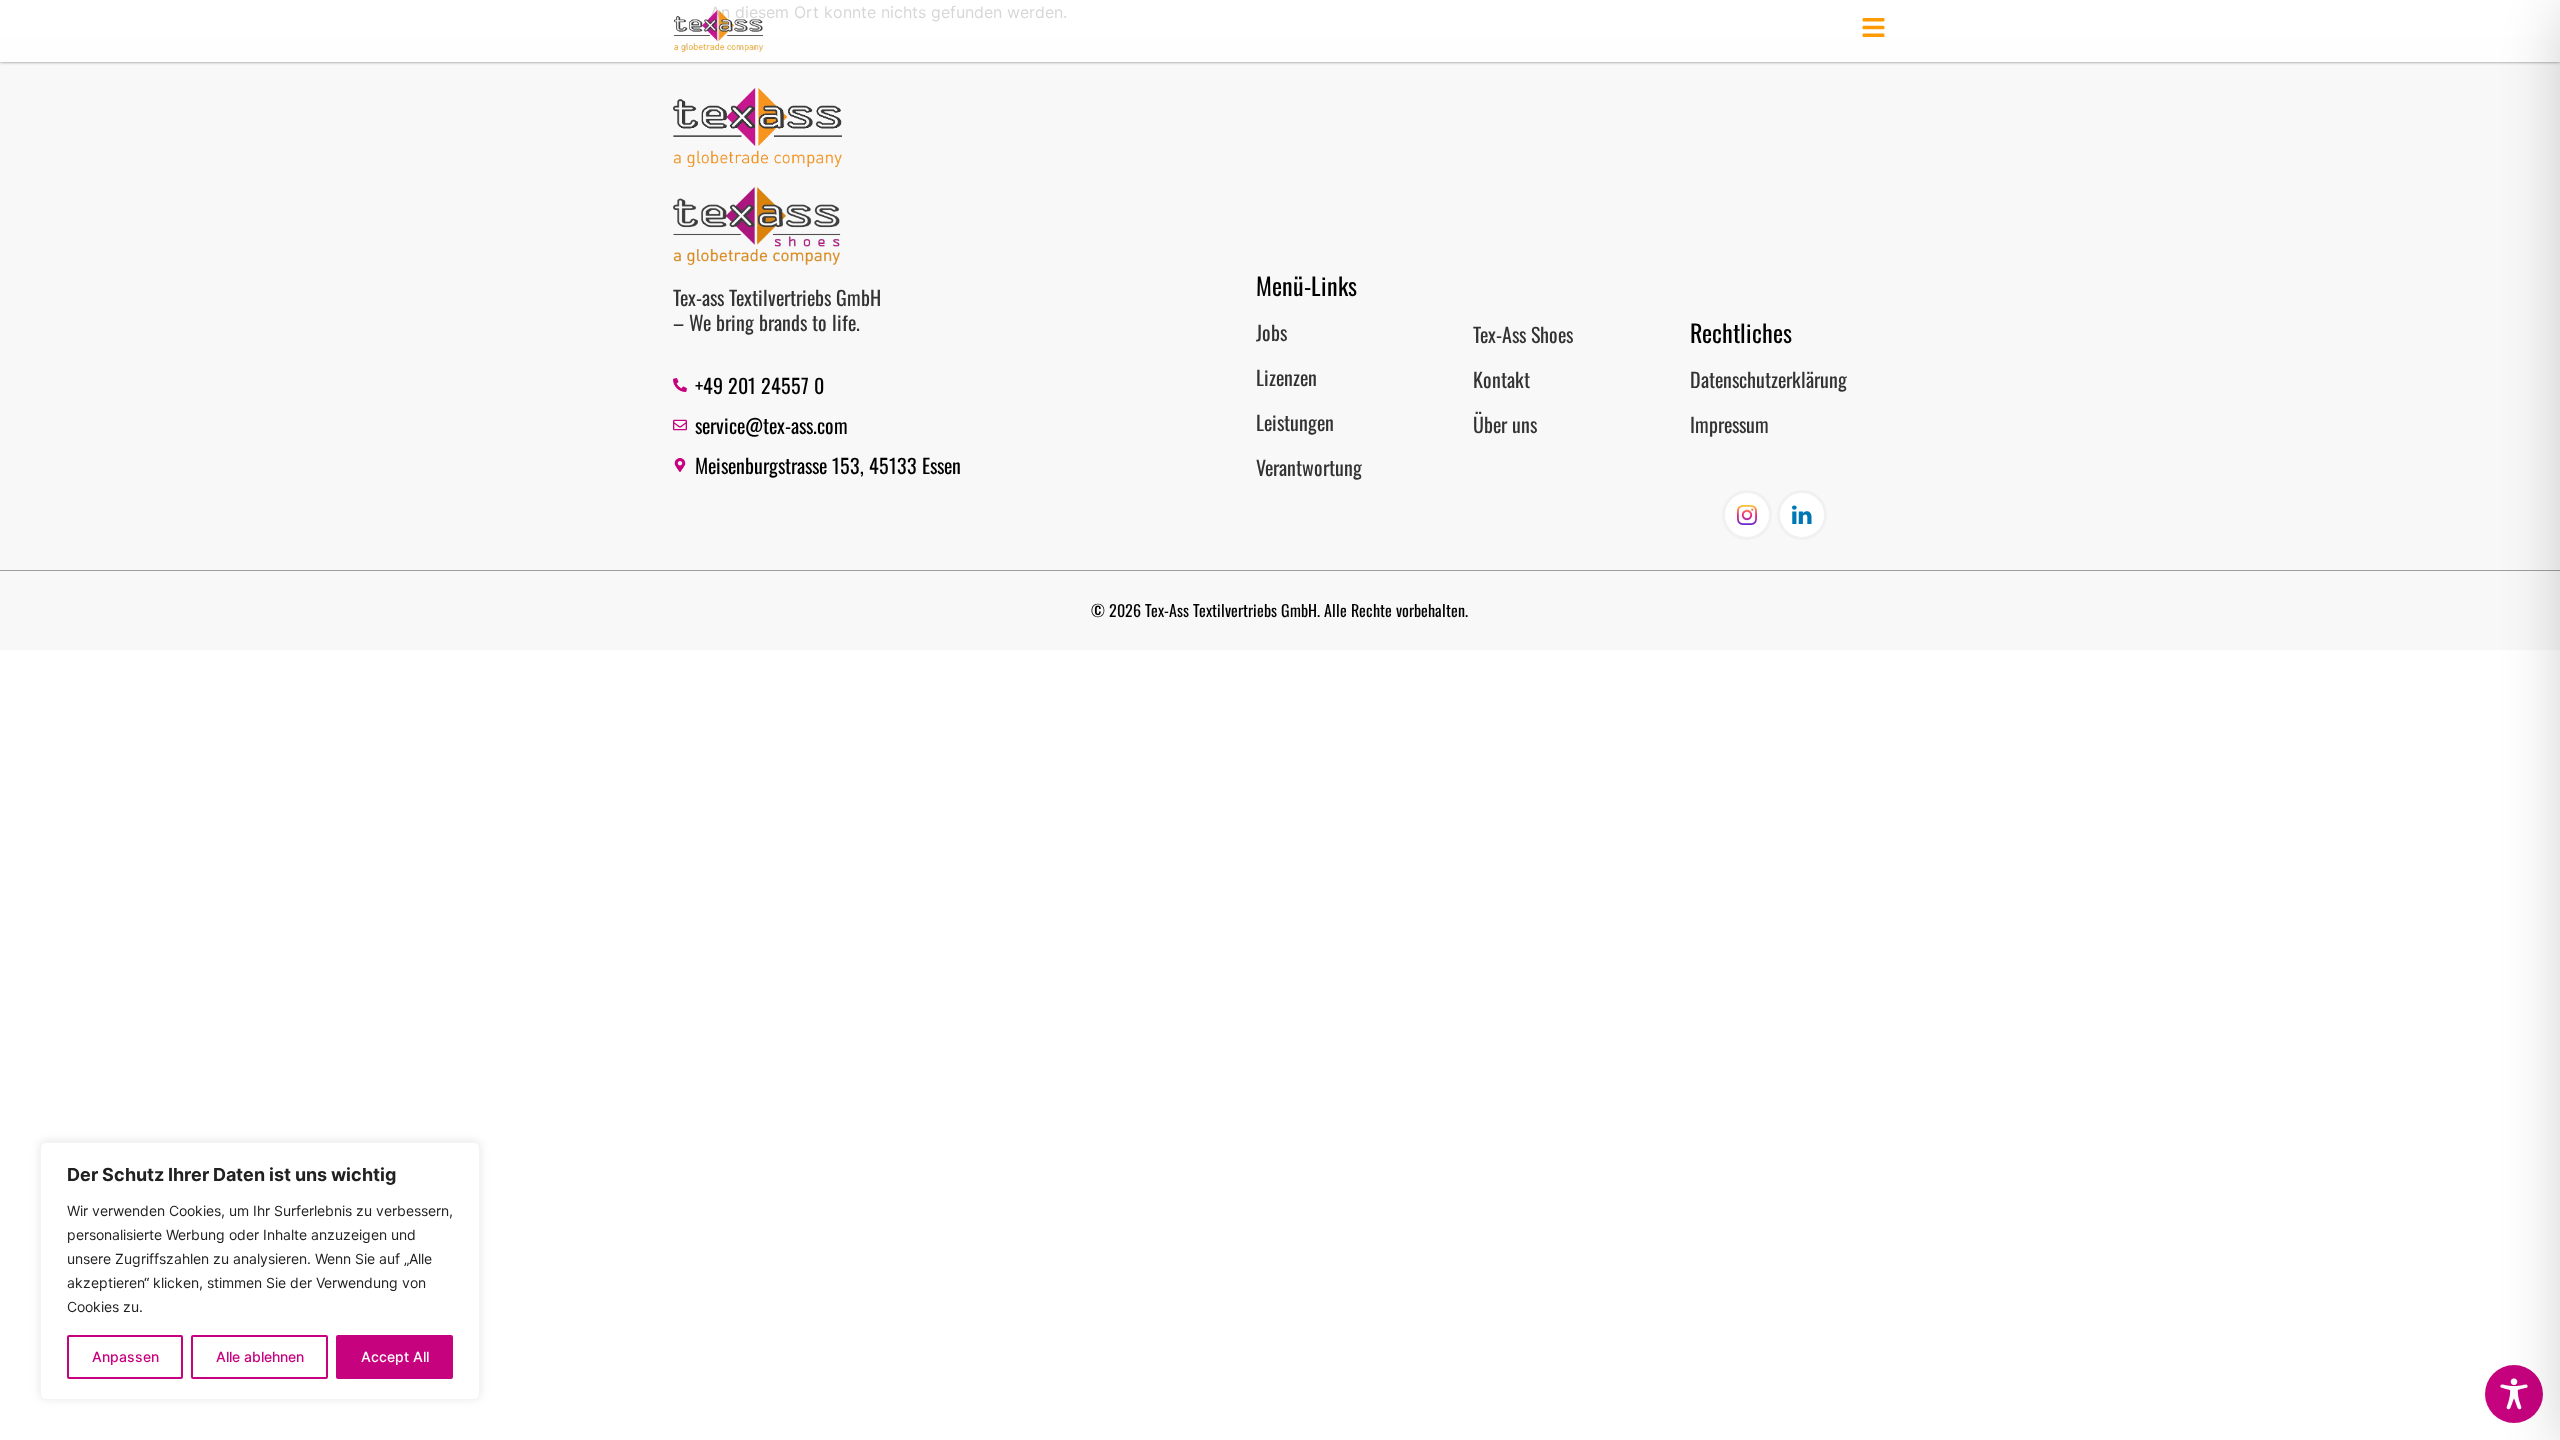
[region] (260, 1271)
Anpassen (125, 1356)
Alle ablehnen (260, 1356)
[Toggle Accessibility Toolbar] (2514, 1394)
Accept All (395, 1356)
